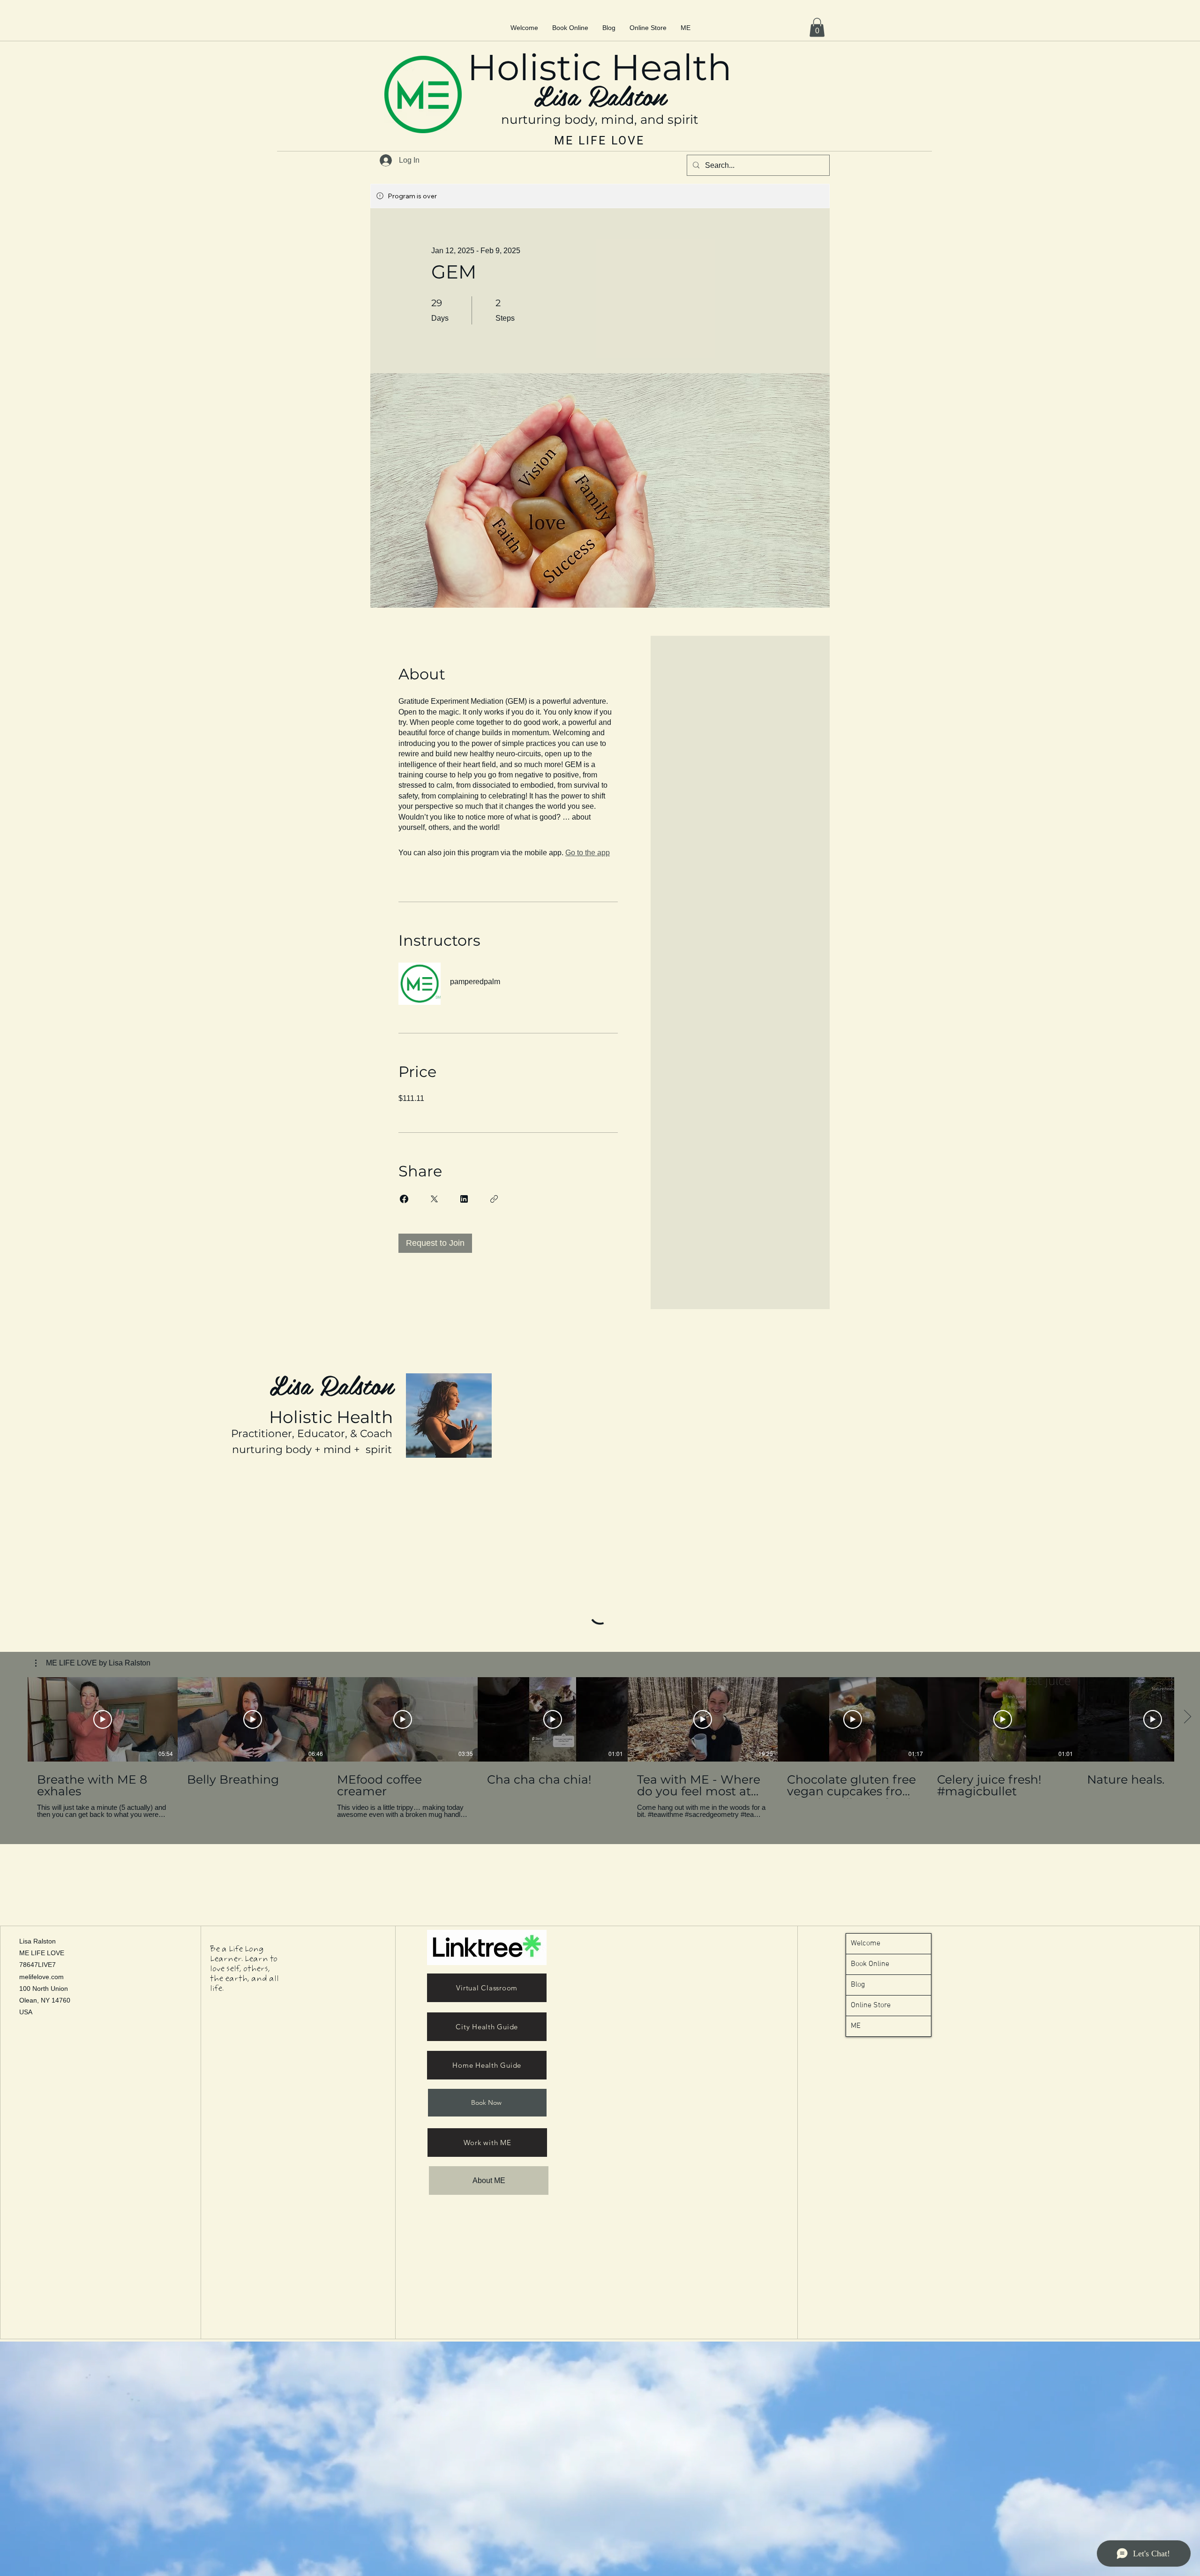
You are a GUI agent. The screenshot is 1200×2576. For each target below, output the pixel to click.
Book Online (870, 1964)
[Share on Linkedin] (464, 1199)
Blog (858, 1985)
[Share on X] (434, 1199)
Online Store (871, 2005)
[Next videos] (1187, 1717)
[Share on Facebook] (404, 1199)
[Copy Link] (494, 1199)
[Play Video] (103, 1719)
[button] (817, 27)
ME (856, 2026)
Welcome (866, 1943)
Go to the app (588, 853)
